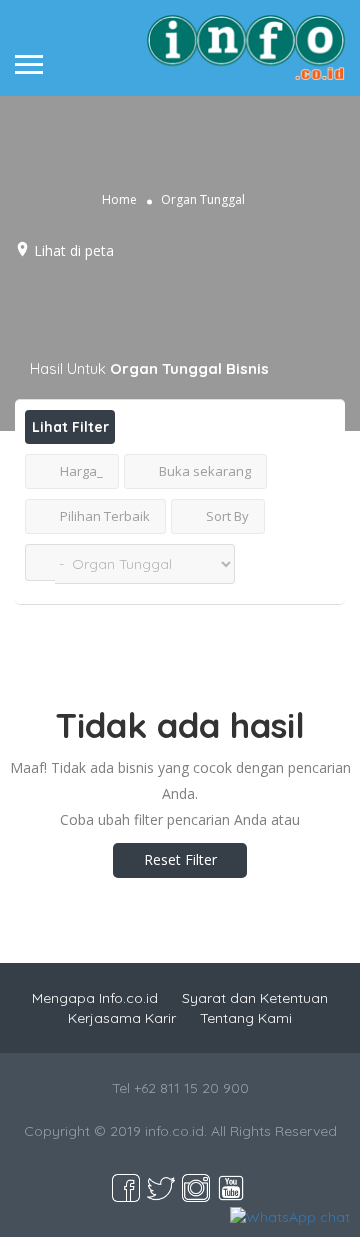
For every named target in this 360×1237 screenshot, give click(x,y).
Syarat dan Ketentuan (255, 998)
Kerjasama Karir (122, 1018)
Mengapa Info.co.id (95, 998)
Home (119, 198)
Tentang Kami (246, 1018)
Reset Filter (180, 859)
